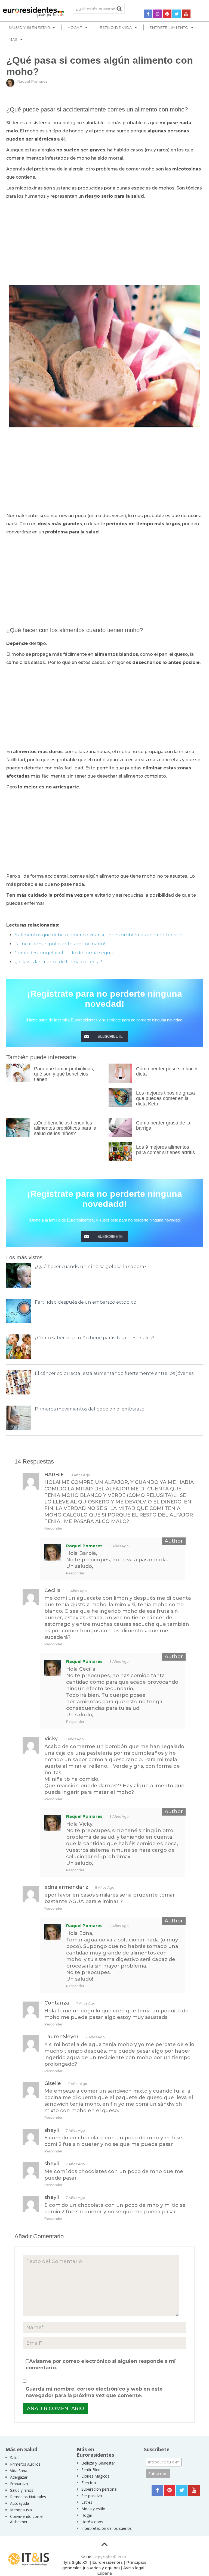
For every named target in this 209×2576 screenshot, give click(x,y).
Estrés (87, 2502)
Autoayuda (20, 2503)
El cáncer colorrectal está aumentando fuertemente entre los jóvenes (114, 1373)
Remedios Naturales (28, 2497)
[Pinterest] (167, 14)
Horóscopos (92, 2522)
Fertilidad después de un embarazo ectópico (86, 1302)
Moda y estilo (93, 2509)
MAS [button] (13, 39)
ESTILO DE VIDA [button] (116, 27)
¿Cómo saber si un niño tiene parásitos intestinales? (95, 1338)
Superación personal (99, 2489)
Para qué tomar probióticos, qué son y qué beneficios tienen (64, 1074)
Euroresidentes (107, 2562)
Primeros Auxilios (25, 2464)
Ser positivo (92, 2496)
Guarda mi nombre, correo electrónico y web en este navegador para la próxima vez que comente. (94, 2392)
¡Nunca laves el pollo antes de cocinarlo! (60, 944)
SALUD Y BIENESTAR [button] (29, 27)
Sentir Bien (91, 2470)
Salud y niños (22, 2490)
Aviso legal (134, 2568)
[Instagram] (158, 14)
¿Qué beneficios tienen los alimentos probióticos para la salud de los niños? (65, 1128)
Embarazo (19, 2484)
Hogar (87, 2515)
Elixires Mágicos (95, 2476)
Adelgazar (19, 2477)
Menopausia (21, 2510)
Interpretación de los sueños (107, 2528)
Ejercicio (89, 2483)
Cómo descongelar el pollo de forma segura (64, 953)
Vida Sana (19, 2471)
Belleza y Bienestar (98, 2463)
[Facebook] (148, 14)
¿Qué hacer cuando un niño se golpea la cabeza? (91, 1267)
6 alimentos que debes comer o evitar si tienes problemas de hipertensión (99, 935)
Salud (15, 2458)
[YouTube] (186, 14)
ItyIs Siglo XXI (76, 2562)
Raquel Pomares (32, 81)
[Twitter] (177, 14)
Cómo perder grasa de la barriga (163, 1126)
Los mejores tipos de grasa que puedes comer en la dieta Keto (165, 1098)
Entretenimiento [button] (169, 27)
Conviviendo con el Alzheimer (27, 2519)
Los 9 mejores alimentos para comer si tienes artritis (165, 1150)
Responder (53, 1528)
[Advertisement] (104, 241)
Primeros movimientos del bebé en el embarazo (90, 1409)
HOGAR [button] (75, 27)
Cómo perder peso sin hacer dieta (167, 1071)
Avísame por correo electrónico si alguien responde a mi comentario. (101, 2364)
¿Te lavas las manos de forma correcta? (58, 962)
